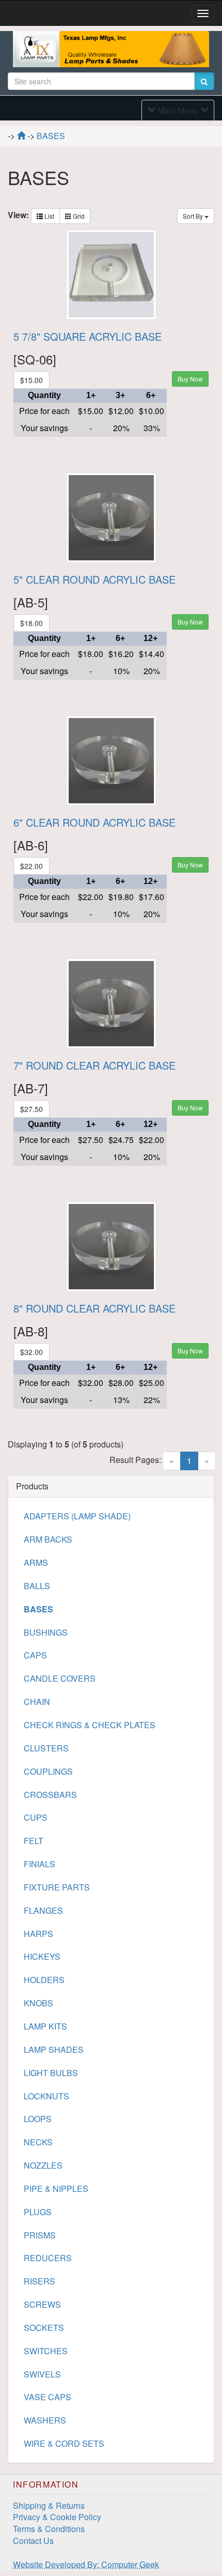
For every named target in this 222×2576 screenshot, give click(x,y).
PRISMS (40, 2235)
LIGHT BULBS (51, 2073)
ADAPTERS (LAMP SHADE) (77, 1516)
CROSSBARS (50, 1795)
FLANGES (43, 1910)
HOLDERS (44, 1980)
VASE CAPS (47, 2397)
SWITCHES (46, 2351)
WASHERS (45, 2420)
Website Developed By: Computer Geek (86, 2564)
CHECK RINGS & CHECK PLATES (90, 1725)
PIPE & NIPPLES (56, 2189)
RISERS (39, 2281)
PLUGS (38, 2212)
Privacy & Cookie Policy (57, 2517)
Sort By (194, 216)
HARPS (38, 1934)
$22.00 (31, 866)
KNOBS (38, 2003)
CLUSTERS (46, 1748)
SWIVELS (42, 2374)
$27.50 (31, 1109)
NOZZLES (43, 2165)
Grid (78, 216)
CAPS (35, 1655)
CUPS (36, 1817)
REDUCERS (48, 2258)
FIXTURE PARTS (57, 1887)
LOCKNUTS (46, 2096)
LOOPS (38, 2119)
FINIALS (39, 1864)
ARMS (36, 1563)
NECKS (38, 2142)
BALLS (37, 1586)
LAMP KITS (45, 2026)
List (49, 216)
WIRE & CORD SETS (64, 2443)
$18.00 (31, 623)
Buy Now (190, 379)
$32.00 (31, 1352)
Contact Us (33, 2541)
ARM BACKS (48, 1539)
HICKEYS (42, 1956)
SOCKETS (44, 2328)
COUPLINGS (48, 1771)
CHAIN (37, 1702)
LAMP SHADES (54, 2049)
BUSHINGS (46, 1632)
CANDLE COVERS (60, 1678)
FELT (34, 1841)
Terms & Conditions (49, 2529)
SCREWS (42, 2304)
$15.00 (31, 380)
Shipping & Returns (49, 2505)
